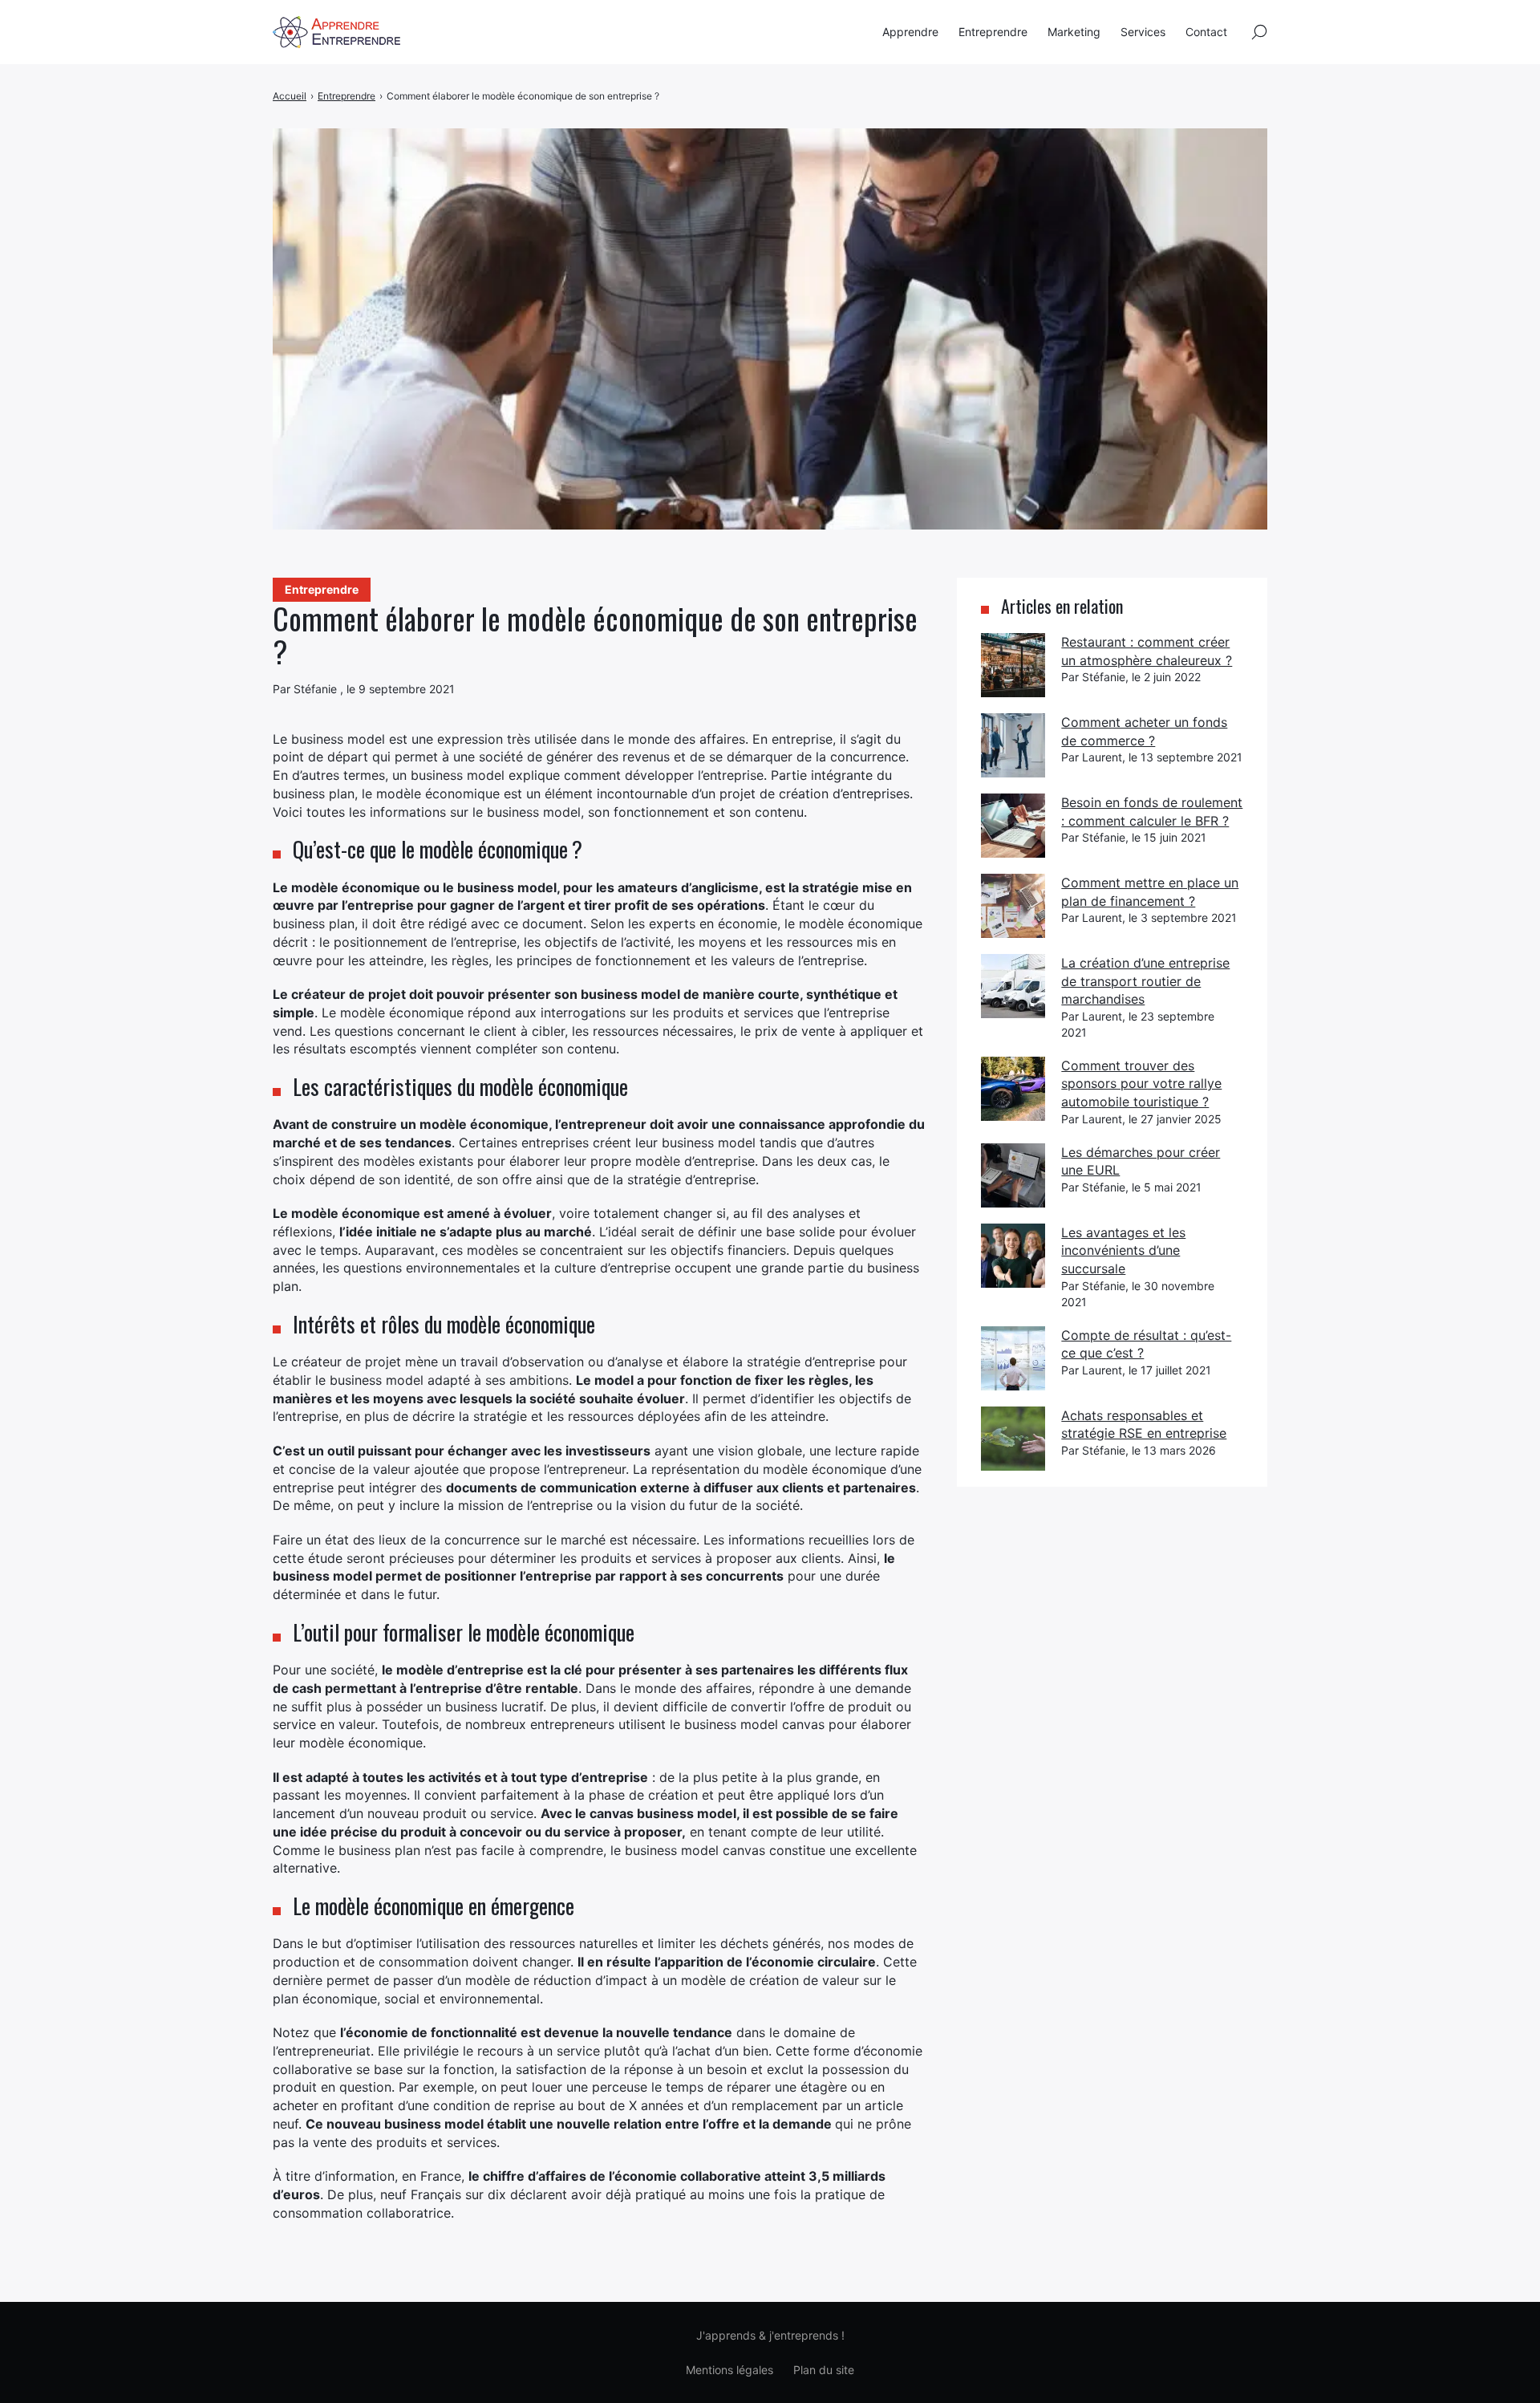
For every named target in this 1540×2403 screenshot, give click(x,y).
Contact (1206, 32)
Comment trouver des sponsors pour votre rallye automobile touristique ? (1141, 1084)
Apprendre (910, 32)
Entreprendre (993, 32)
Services (1143, 32)
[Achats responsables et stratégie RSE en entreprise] (1013, 1439)
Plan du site (824, 2370)
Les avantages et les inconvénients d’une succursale (1123, 1250)
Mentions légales (729, 2370)
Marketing (1074, 32)
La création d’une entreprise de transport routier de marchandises (1145, 981)
